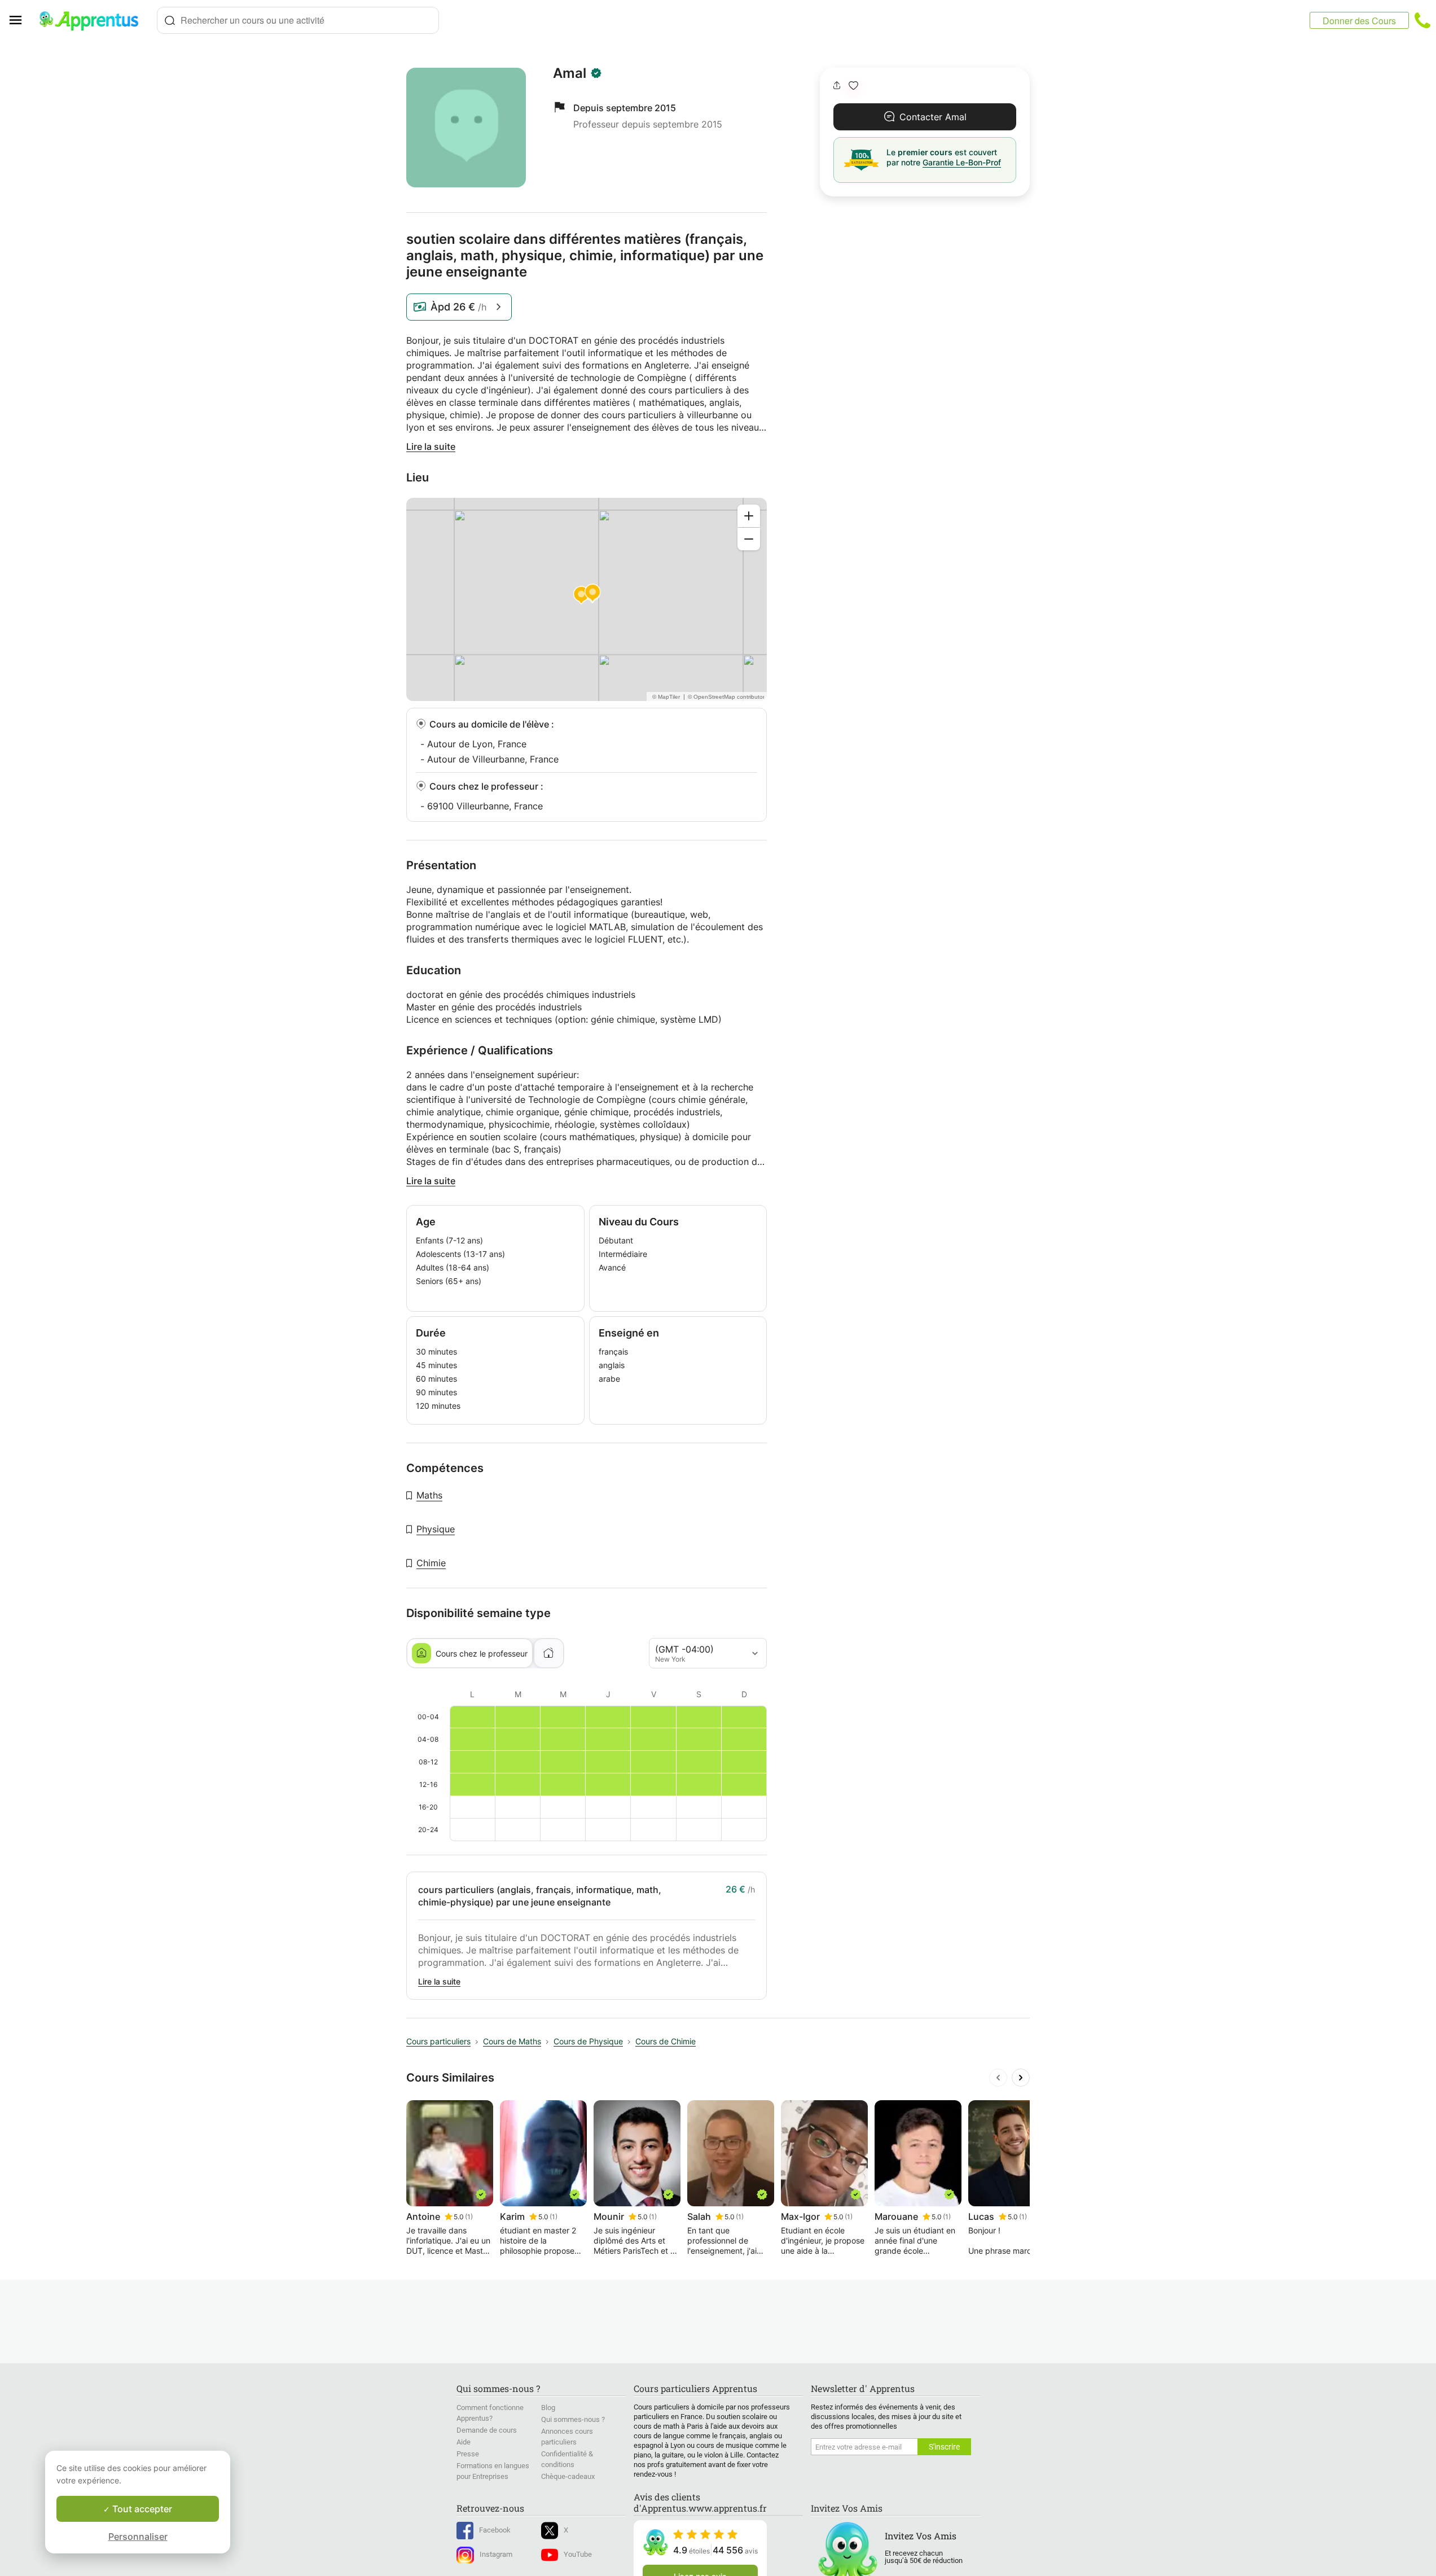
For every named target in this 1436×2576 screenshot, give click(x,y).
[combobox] (298, 20)
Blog (548, 2408)
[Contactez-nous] (1422, 20)
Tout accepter (141, 2509)
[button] (853, 86)
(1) (469, 2217)
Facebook (495, 2530)
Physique (436, 1529)
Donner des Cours (1359, 21)
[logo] (94, 20)
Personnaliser (138, 2536)
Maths (429, 1495)
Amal (570, 73)
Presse (468, 2454)
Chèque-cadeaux (568, 2476)
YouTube (578, 2554)
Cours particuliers (438, 2041)
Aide (464, 2442)
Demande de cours (487, 2430)
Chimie (431, 1563)
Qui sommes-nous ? (573, 2419)
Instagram (496, 2554)
